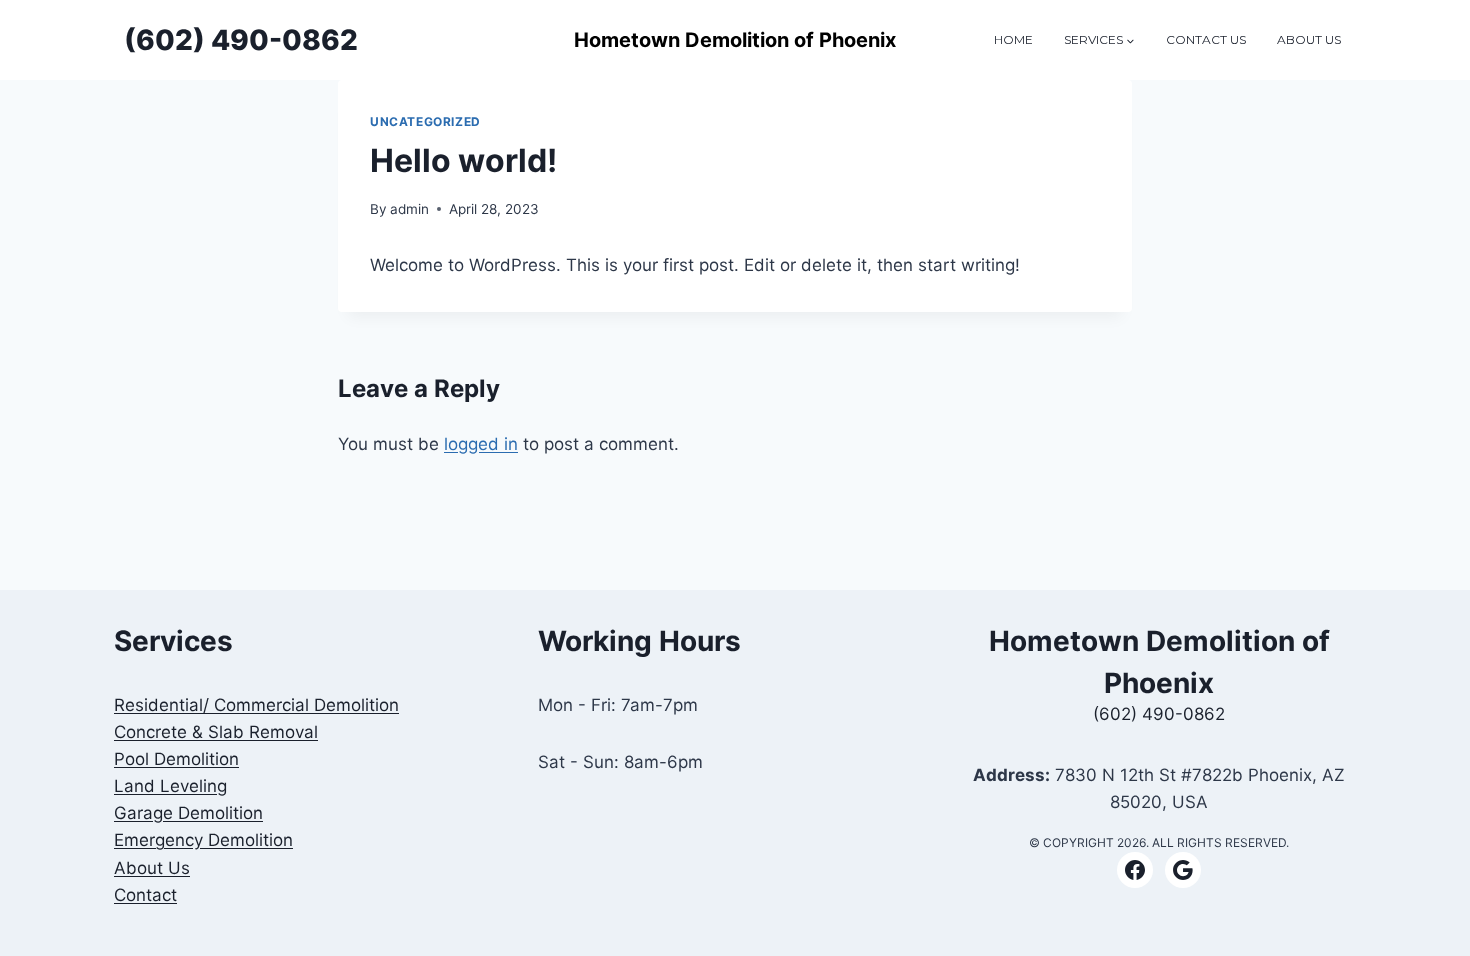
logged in (481, 444)
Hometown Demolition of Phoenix (735, 40)
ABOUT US (1309, 39)
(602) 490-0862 (1159, 714)
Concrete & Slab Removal (216, 732)
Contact (145, 895)
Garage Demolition (188, 813)
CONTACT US (1206, 39)
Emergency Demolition (203, 840)
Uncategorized (425, 121)
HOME (1013, 39)
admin (409, 209)
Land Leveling (170, 786)
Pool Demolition (176, 759)
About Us (152, 868)
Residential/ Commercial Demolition (256, 705)
